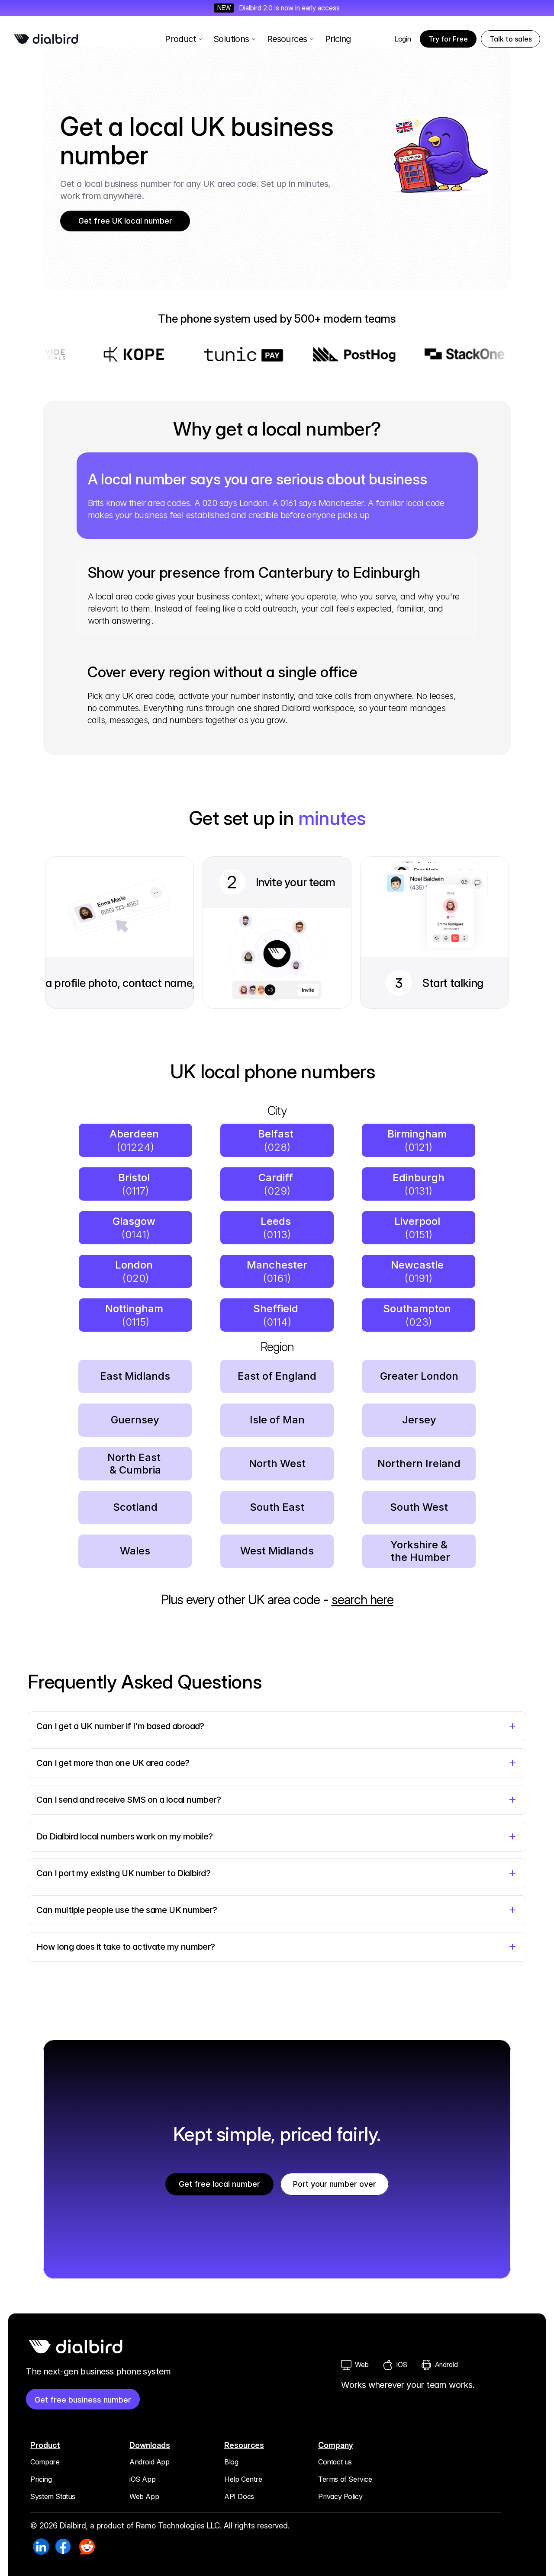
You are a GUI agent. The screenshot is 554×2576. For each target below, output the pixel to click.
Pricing (41, 2479)
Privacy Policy (340, 2496)
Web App (144, 2496)
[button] (511, 39)
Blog (231, 2462)
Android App (150, 2462)
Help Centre (243, 2479)
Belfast (277, 1134)
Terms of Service (345, 2479)
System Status (53, 2496)
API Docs (239, 2496)
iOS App (142, 2479)
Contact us (335, 2462)
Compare (45, 2462)
